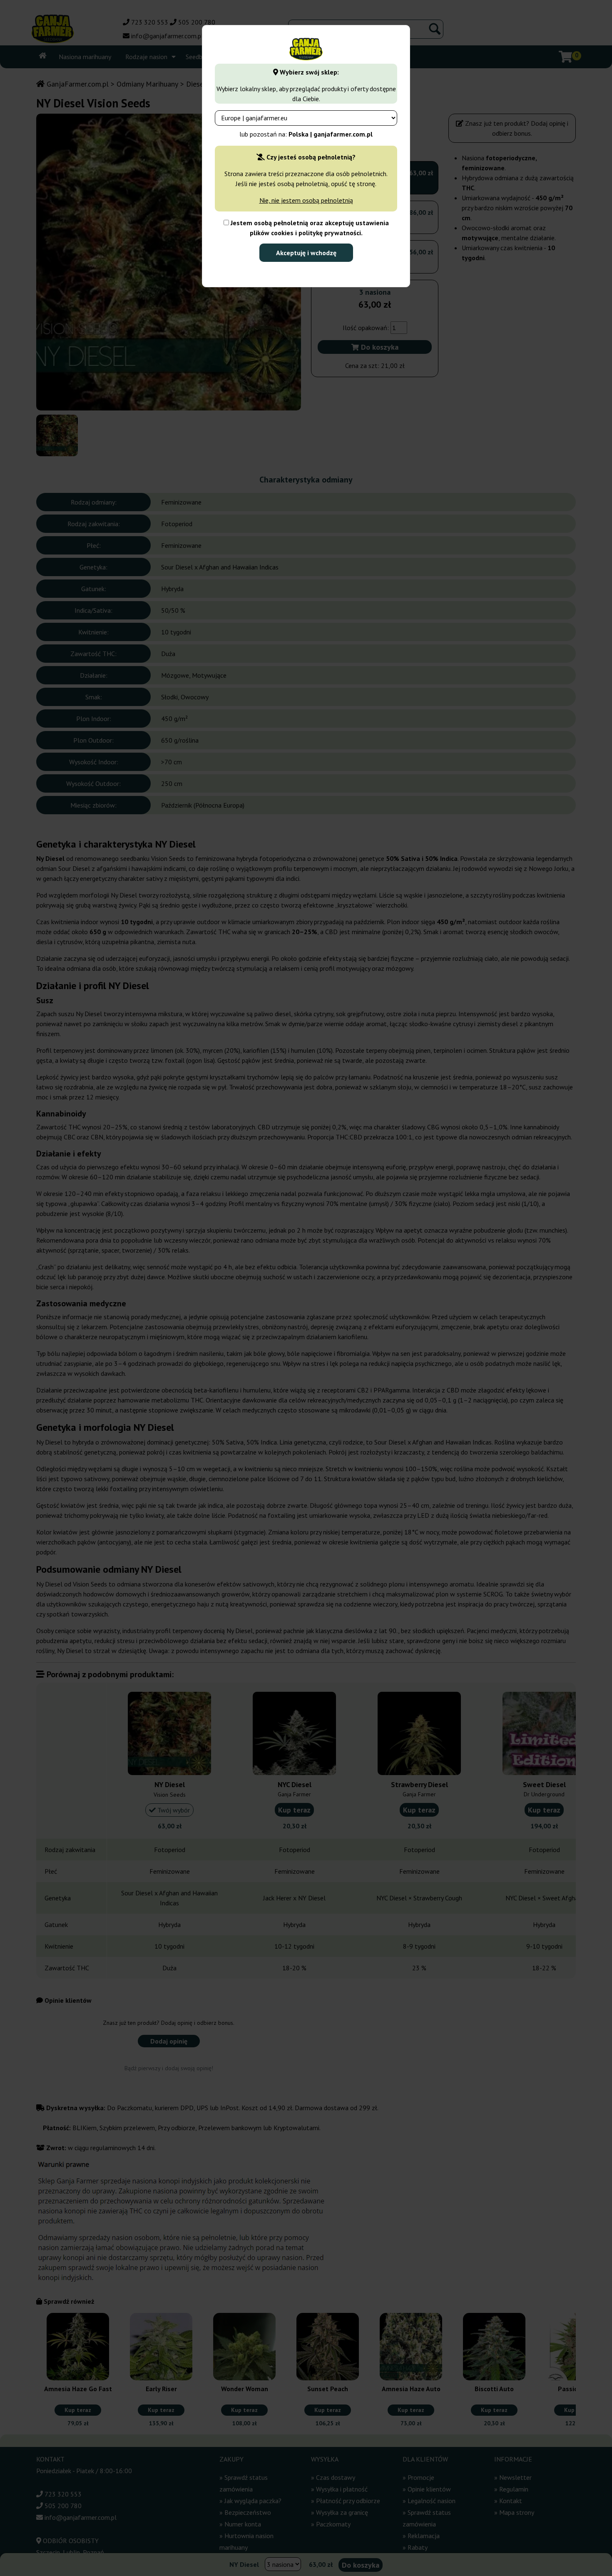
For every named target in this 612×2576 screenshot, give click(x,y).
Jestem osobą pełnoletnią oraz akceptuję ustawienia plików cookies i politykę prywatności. (309, 228)
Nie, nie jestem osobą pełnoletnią (306, 200)
